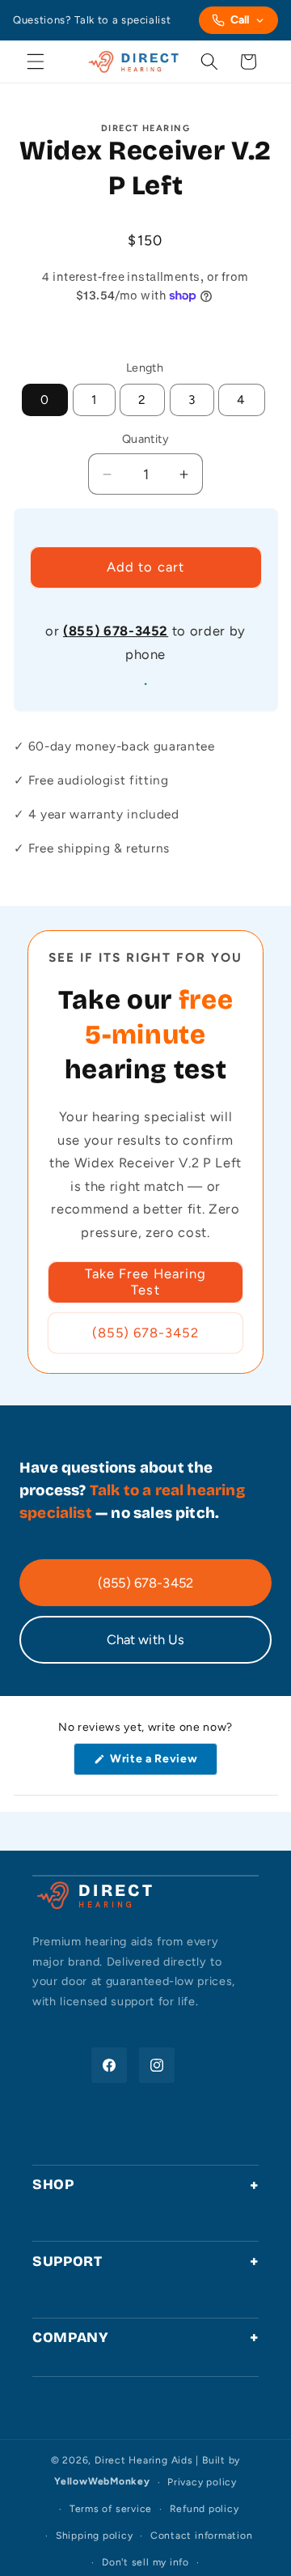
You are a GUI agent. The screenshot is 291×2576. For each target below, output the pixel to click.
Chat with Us (146, 1639)
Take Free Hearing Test (146, 1282)
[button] (36, 62)
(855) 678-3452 (116, 631)
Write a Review (157, 1763)
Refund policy (205, 2509)
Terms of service (111, 2509)
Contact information (202, 2536)
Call (240, 20)
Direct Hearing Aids (144, 2460)
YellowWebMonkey (102, 2482)
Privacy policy (202, 2482)
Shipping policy (95, 2536)
